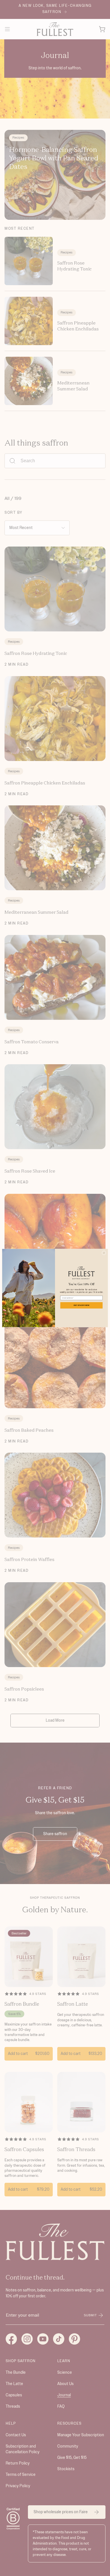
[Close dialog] (104, 1253)
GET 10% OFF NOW (82, 1305)
